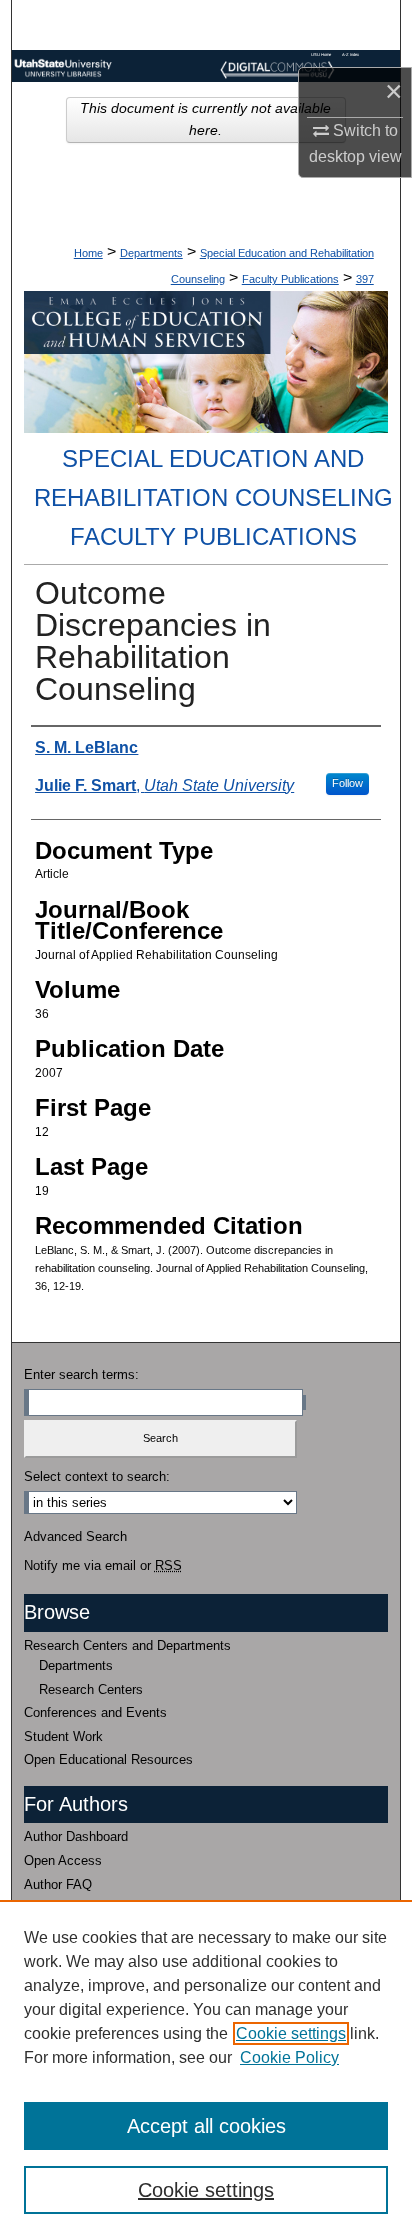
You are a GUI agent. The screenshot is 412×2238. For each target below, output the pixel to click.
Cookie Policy (289, 2057)
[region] (206, 2069)
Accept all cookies (206, 2126)
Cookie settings (291, 2033)
